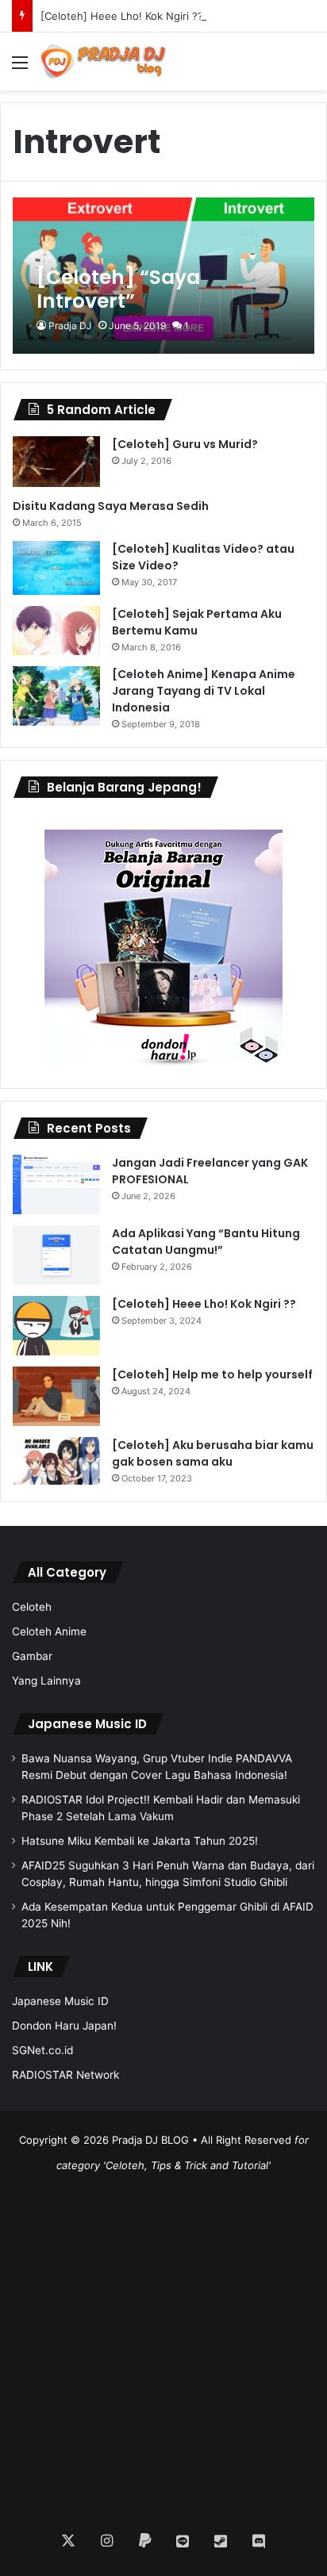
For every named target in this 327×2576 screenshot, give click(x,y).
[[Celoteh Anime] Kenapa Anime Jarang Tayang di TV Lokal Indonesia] (56, 696)
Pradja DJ (70, 326)
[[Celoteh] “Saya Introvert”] (163, 276)
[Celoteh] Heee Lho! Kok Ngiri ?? (122, 16)
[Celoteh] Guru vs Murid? (185, 444)
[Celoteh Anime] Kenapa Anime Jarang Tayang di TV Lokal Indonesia (204, 691)
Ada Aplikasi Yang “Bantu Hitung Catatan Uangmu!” (206, 1242)
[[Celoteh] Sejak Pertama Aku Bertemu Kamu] (56, 631)
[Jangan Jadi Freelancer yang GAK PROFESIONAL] (56, 1184)
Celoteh (32, 1607)
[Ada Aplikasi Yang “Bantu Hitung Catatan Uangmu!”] (56, 1255)
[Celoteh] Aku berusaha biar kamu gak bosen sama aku (213, 1453)
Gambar (32, 1656)
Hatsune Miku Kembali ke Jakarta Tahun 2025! (140, 1841)
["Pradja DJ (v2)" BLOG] (103, 61)
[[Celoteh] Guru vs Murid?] (56, 462)
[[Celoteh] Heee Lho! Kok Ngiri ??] (56, 1326)
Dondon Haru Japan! (64, 2026)
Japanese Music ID (87, 1724)
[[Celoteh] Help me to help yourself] (56, 1396)
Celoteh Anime (49, 1631)
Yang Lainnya (46, 1681)
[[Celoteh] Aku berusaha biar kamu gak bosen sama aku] (56, 1461)
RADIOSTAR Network (65, 2075)
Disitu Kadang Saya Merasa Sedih (111, 506)
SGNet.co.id (42, 2050)
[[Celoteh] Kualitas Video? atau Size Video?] (56, 568)
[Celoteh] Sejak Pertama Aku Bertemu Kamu (197, 622)
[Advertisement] (163, 2341)
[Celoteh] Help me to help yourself (212, 1374)
